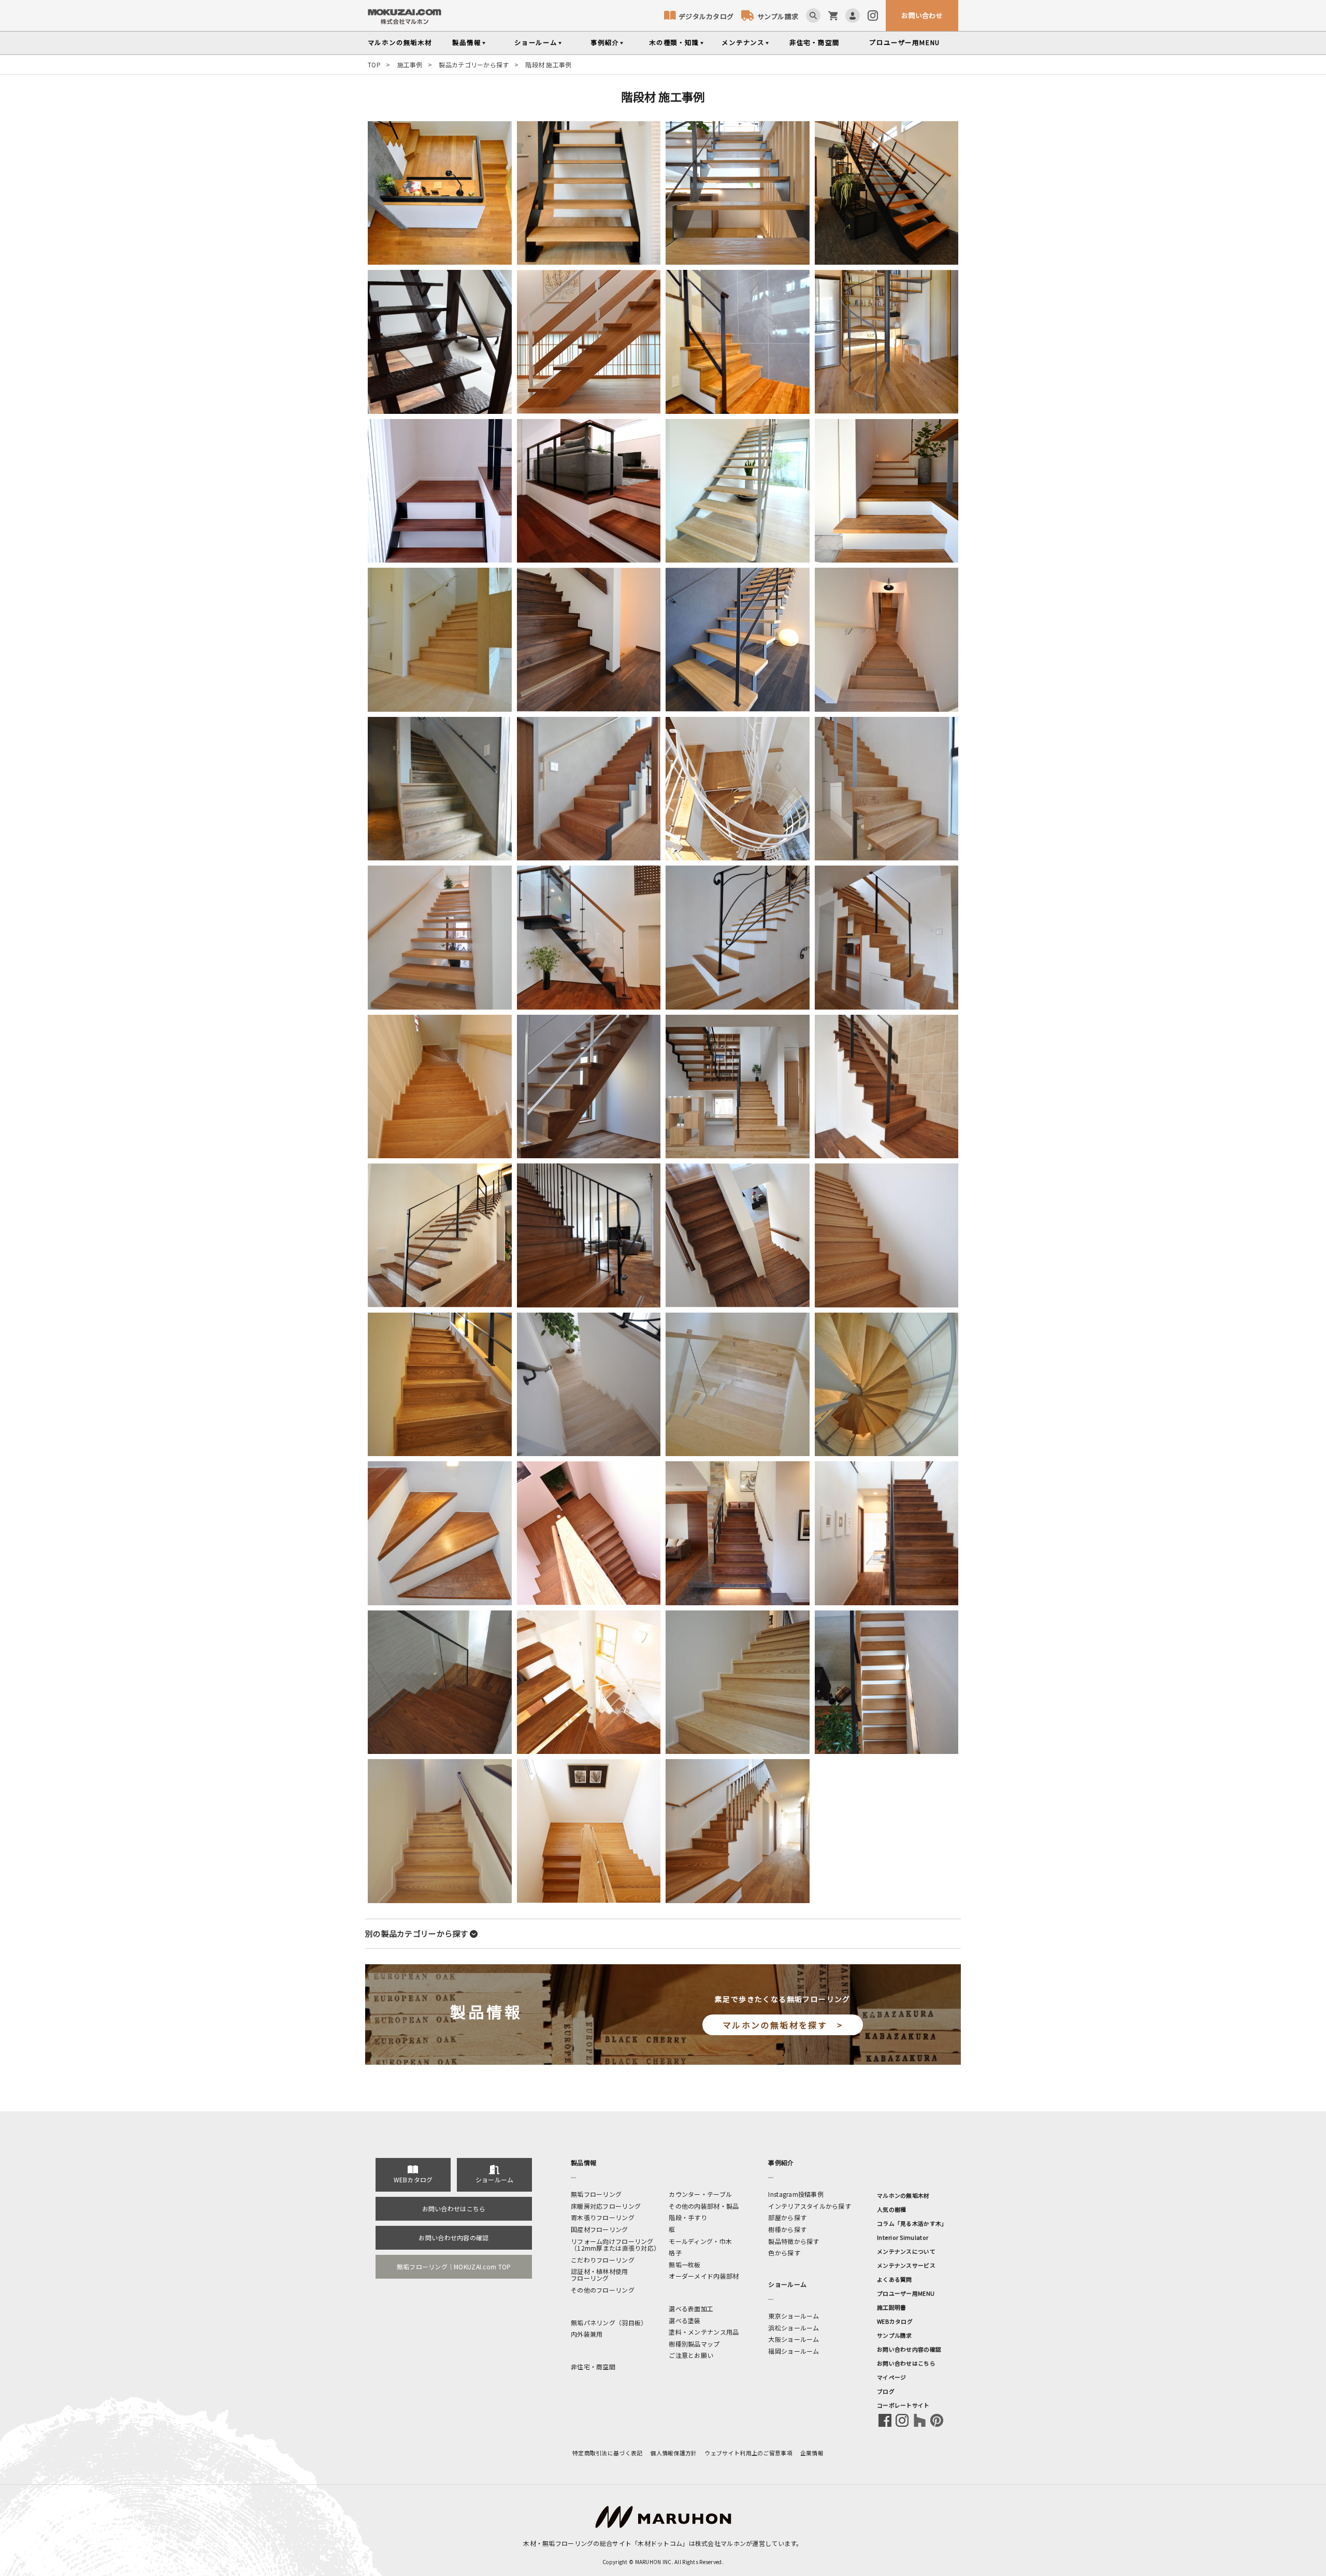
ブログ (886, 2391)
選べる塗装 (684, 2320)
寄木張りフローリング (603, 2217)
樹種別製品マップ (694, 2344)
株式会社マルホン (720, 2543)
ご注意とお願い (691, 2355)
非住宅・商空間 (815, 42)
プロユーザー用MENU (906, 2293)
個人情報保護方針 (673, 2453)
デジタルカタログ (706, 16)
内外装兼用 (587, 2334)
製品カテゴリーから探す (474, 64)
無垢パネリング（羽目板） (609, 2322)
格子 (675, 2253)
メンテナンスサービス (906, 2265)
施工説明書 (891, 2307)
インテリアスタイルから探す (810, 2206)
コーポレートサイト (903, 2405)
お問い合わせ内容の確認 (453, 2237)
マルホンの (400, 42)
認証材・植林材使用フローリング (600, 2275)
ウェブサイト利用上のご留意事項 (749, 2453)
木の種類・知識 (674, 42)
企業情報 (812, 2453)
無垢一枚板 (684, 2264)
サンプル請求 (778, 16)
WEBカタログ (413, 2179)
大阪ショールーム (794, 2339)
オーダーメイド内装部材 (704, 2276)
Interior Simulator (903, 2237)
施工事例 (410, 64)
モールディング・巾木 (700, 2241)
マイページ (891, 2377)
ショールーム (536, 42)
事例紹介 (605, 42)
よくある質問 (895, 2279)
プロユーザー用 (905, 42)
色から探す (784, 2253)
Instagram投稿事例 (796, 2194)
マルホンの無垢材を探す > (783, 2025)
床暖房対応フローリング (606, 2206)
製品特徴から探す (794, 2241)
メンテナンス (743, 42)
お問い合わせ (922, 15)
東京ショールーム (794, 2316)
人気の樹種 (891, 2209)
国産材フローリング (600, 2229)
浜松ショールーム (794, 2328)
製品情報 (466, 42)
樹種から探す (787, 2229)
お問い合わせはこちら (454, 2208)
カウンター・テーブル (700, 2194)
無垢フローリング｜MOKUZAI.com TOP (454, 2266)
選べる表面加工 (691, 2308)
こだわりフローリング (603, 2260)
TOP (374, 64)
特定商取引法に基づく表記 (607, 2453)
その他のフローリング (603, 2290)
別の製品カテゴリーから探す (417, 1933)
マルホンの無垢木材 (903, 2195)
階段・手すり (688, 2217)
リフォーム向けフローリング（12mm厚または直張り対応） (615, 2244)
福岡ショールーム (794, 2351)
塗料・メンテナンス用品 (704, 2332)
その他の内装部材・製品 (704, 2206)
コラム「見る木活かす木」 (912, 2223)
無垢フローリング (596, 2194)
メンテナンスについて (906, 2251)
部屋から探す (787, 2217)
